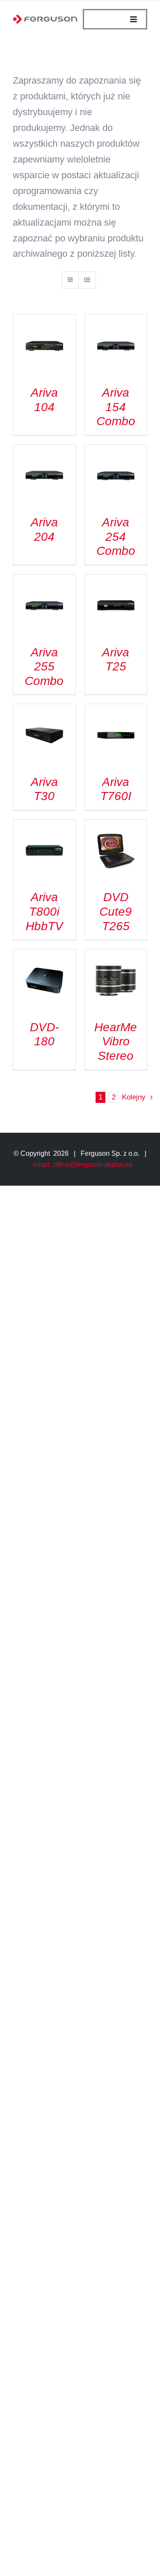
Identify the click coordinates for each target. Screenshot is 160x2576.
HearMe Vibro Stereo (116, 1041)
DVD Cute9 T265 (116, 911)
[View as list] (87, 280)
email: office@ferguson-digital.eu (83, 1165)
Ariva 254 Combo (116, 537)
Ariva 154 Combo (116, 407)
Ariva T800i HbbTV (44, 911)
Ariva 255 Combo (44, 667)
